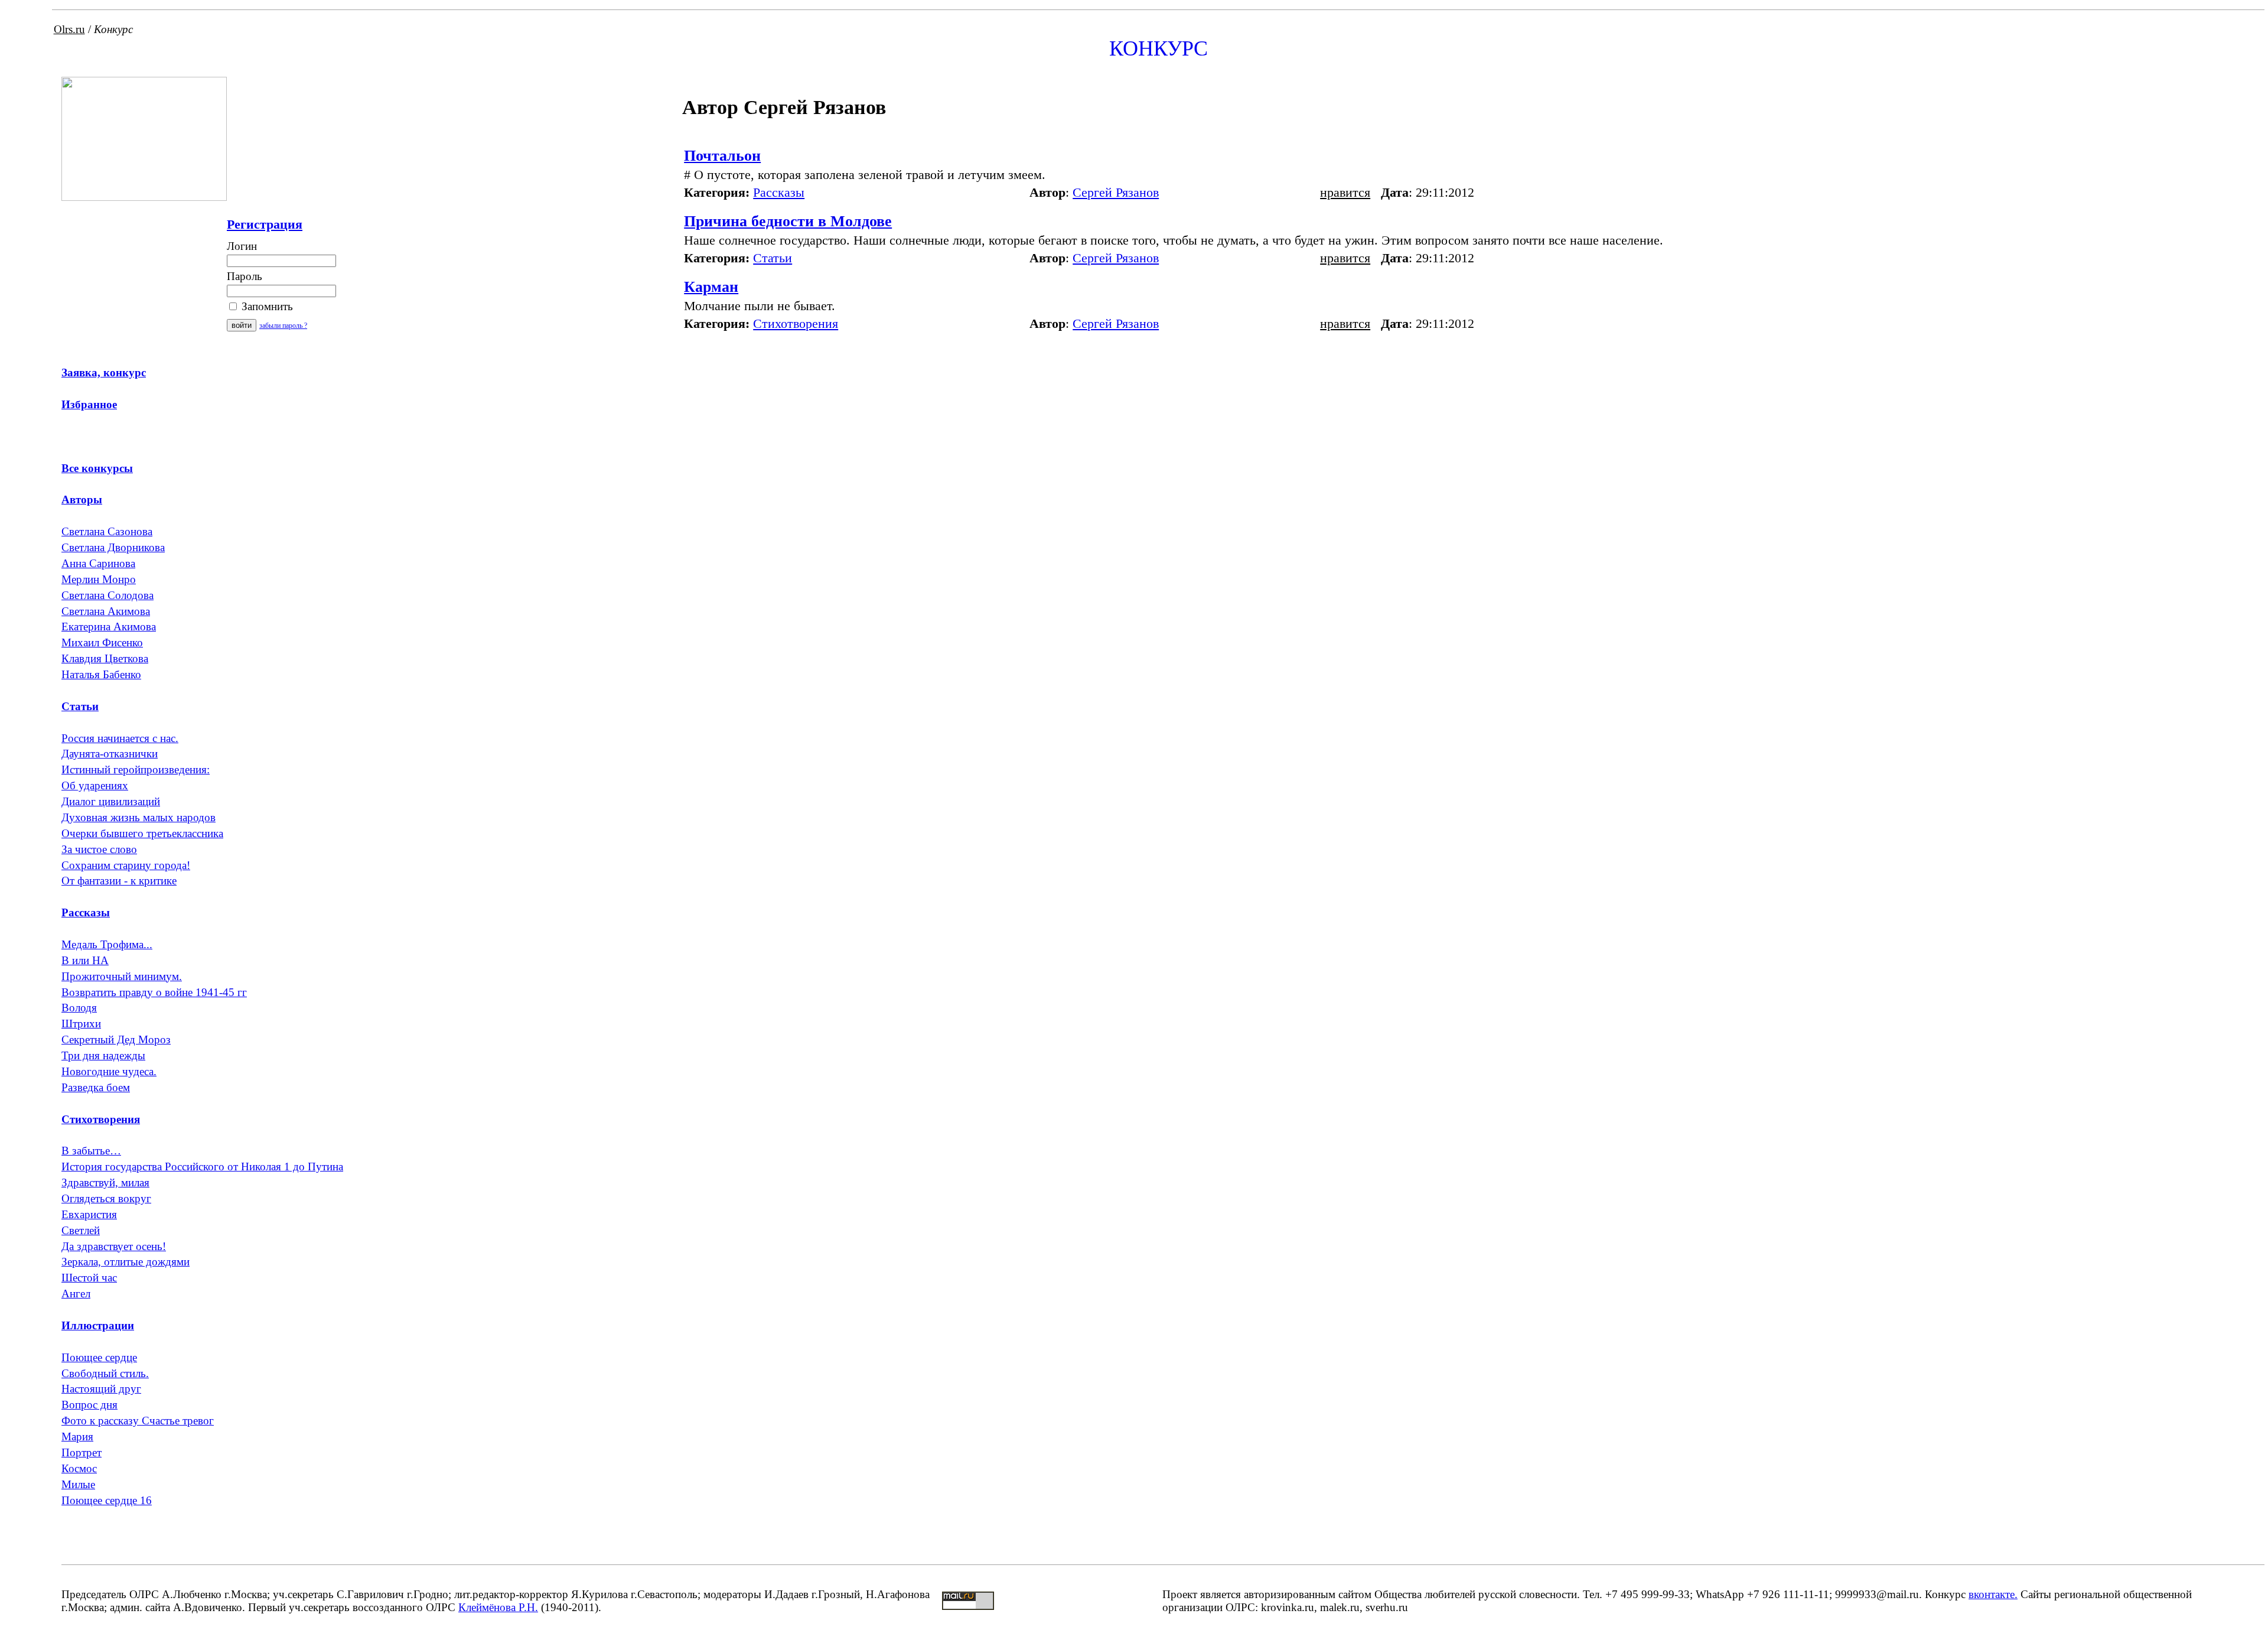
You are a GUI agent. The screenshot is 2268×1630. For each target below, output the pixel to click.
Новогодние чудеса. (109, 1071)
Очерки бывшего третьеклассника (142, 833)
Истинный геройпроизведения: (136, 770)
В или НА (85, 960)
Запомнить (266, 306)
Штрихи (81, 1024)
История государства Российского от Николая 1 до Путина (202, 1167)
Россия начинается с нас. (120, 738)
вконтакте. (1993, 1594)
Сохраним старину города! (126, 865)
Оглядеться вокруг (106, 1198)
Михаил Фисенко (102, 642)
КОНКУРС (1159, 48)
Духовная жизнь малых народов (139, 817)
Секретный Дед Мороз (116, 1040)
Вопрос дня (89, 1405)
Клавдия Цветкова (105, 658)
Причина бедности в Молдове (788, 221)
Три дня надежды (103, 1055)
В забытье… (91, 1151)
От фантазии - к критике (119, 881)
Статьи (773, 258)
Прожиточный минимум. (122, 976)
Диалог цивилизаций (111, 801)
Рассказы (779, 192)
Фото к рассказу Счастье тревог (138, 1421)
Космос (79, 1468)
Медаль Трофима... (107, 944)
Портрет (82, 1452)
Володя (79, 1008)
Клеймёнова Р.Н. (498, 1607)
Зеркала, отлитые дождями (126, 1262)
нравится (1345, 192)
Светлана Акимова (106, 611)
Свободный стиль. (105, 1373)
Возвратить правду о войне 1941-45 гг (154, 992)
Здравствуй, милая (105, 1182)
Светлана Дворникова (113, 547)
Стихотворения (796, 323)
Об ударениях (95, 785)
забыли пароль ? (283, 326)
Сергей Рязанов (1116, 192)
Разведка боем (96, 1087)
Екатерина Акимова (109, 627)
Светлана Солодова (107, 595)
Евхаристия (89, 1214)
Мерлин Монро (99, 579)
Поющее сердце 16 (107, 1500)
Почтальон (722, 156)
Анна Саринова (98, 563)
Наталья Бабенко (101, 674)
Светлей (81, 1230)
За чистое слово (99, 849)
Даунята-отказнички (110, 754)
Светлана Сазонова (107, 531)
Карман (711, 287)
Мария (77, 1437)
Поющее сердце (99, 1357)
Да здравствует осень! (114, 1246)
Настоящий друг (101, 1389)
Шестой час (89, 1278)
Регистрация (265, 224)
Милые (78, 1484)
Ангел (76, 1294)
